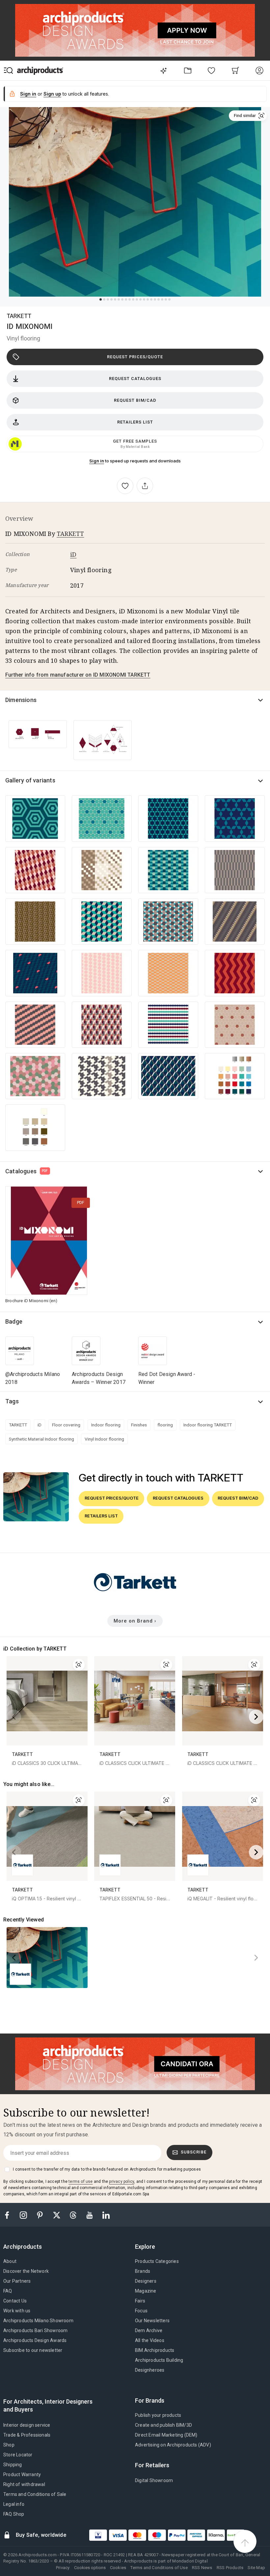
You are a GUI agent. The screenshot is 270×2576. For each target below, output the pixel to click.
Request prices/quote (135, 357)
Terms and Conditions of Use (159, 2568)
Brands (143, 2271)
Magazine (146, 2291)
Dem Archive (149, 2330)
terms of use (81, 2181)
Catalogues (27, 1171)
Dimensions (21, 700)
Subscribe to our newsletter (33, 2350)
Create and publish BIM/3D (163, 2425)
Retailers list (135, 422)
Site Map (256, 2568)
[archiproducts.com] (40, 70)
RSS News (202, 2568)
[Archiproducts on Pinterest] (40, 2215)
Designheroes (150, 2370)
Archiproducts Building (159, 2360)
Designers (146, 2281)
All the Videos (150, 2340)
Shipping (13, 2465)
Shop (9, 2445)
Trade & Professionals (27, 2435)
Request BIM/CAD (135, 400)
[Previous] (14, 1717)
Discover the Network (26, 2271)
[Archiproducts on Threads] (74, 2215)
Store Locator (18, 2455)
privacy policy (121, 2181)
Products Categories (157, 2261)
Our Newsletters (152, 2321)
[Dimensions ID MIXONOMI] (38, 734)
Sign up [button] (52, 94)
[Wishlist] (212, 70)
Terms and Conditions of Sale (35, 2494)
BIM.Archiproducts (155, 2350)
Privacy (63, 2568)
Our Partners (17, 2281)
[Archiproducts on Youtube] (90, 2215)
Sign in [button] (28, 94)
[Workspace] (188, 70)
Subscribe (194, 2152)
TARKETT (19, 316)
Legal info (14, 2504)
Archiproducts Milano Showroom (38, 2321)
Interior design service (27, 2425)
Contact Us (15, 2301)
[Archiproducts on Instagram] (24, 2215)
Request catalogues (135, 379)
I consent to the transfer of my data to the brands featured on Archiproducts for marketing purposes (107, 2169)
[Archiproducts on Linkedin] (106, 2215)
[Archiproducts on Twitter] (57, 2215)
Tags (12, 1401)
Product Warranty (22, 2474)
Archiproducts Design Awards (35, 2340)
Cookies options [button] (90, 2568)
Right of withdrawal (24, 2484)
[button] (248, 116)
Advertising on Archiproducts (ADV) (173, 2445)
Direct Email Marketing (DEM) (166, 2435)
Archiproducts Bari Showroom (35, 2330)
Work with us (17, 2311)
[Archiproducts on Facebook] (10, 2215)
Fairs (140, 2301)
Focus (141, 2311)
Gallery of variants (30, 780)
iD (73, 554)
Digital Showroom (154, 2480)
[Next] (256, 1717)
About (10, 2261)
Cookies (118, 2568)
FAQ (8, 2291)
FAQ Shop (14, 2514)
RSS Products (230, 2568)
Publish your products (158, 2415)
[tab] (25, 2247)
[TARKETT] (135, 1596)
